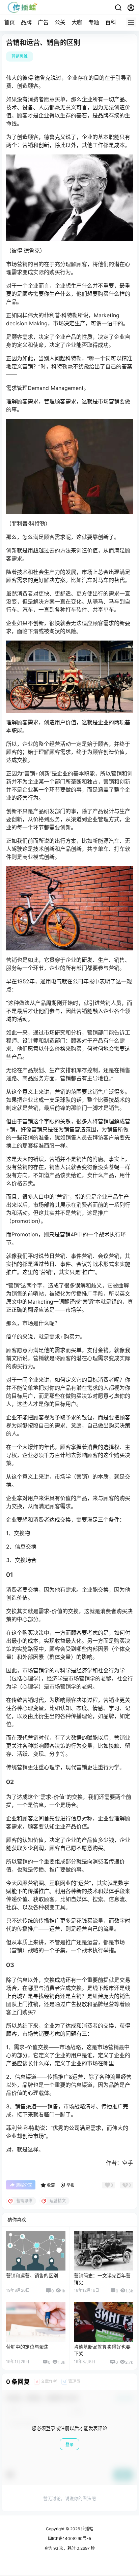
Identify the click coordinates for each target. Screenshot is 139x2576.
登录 (69, 2445)
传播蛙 (87, 2529)
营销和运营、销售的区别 (32, 2275)
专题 (94, 22)
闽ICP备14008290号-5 (69, 2538)
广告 (43, 22)
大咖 (77, 22)
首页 (9, 22)
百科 (111, 22)
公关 (60, 22)
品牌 (26, 22)
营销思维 (20, 56)
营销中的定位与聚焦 (27, 2347)
